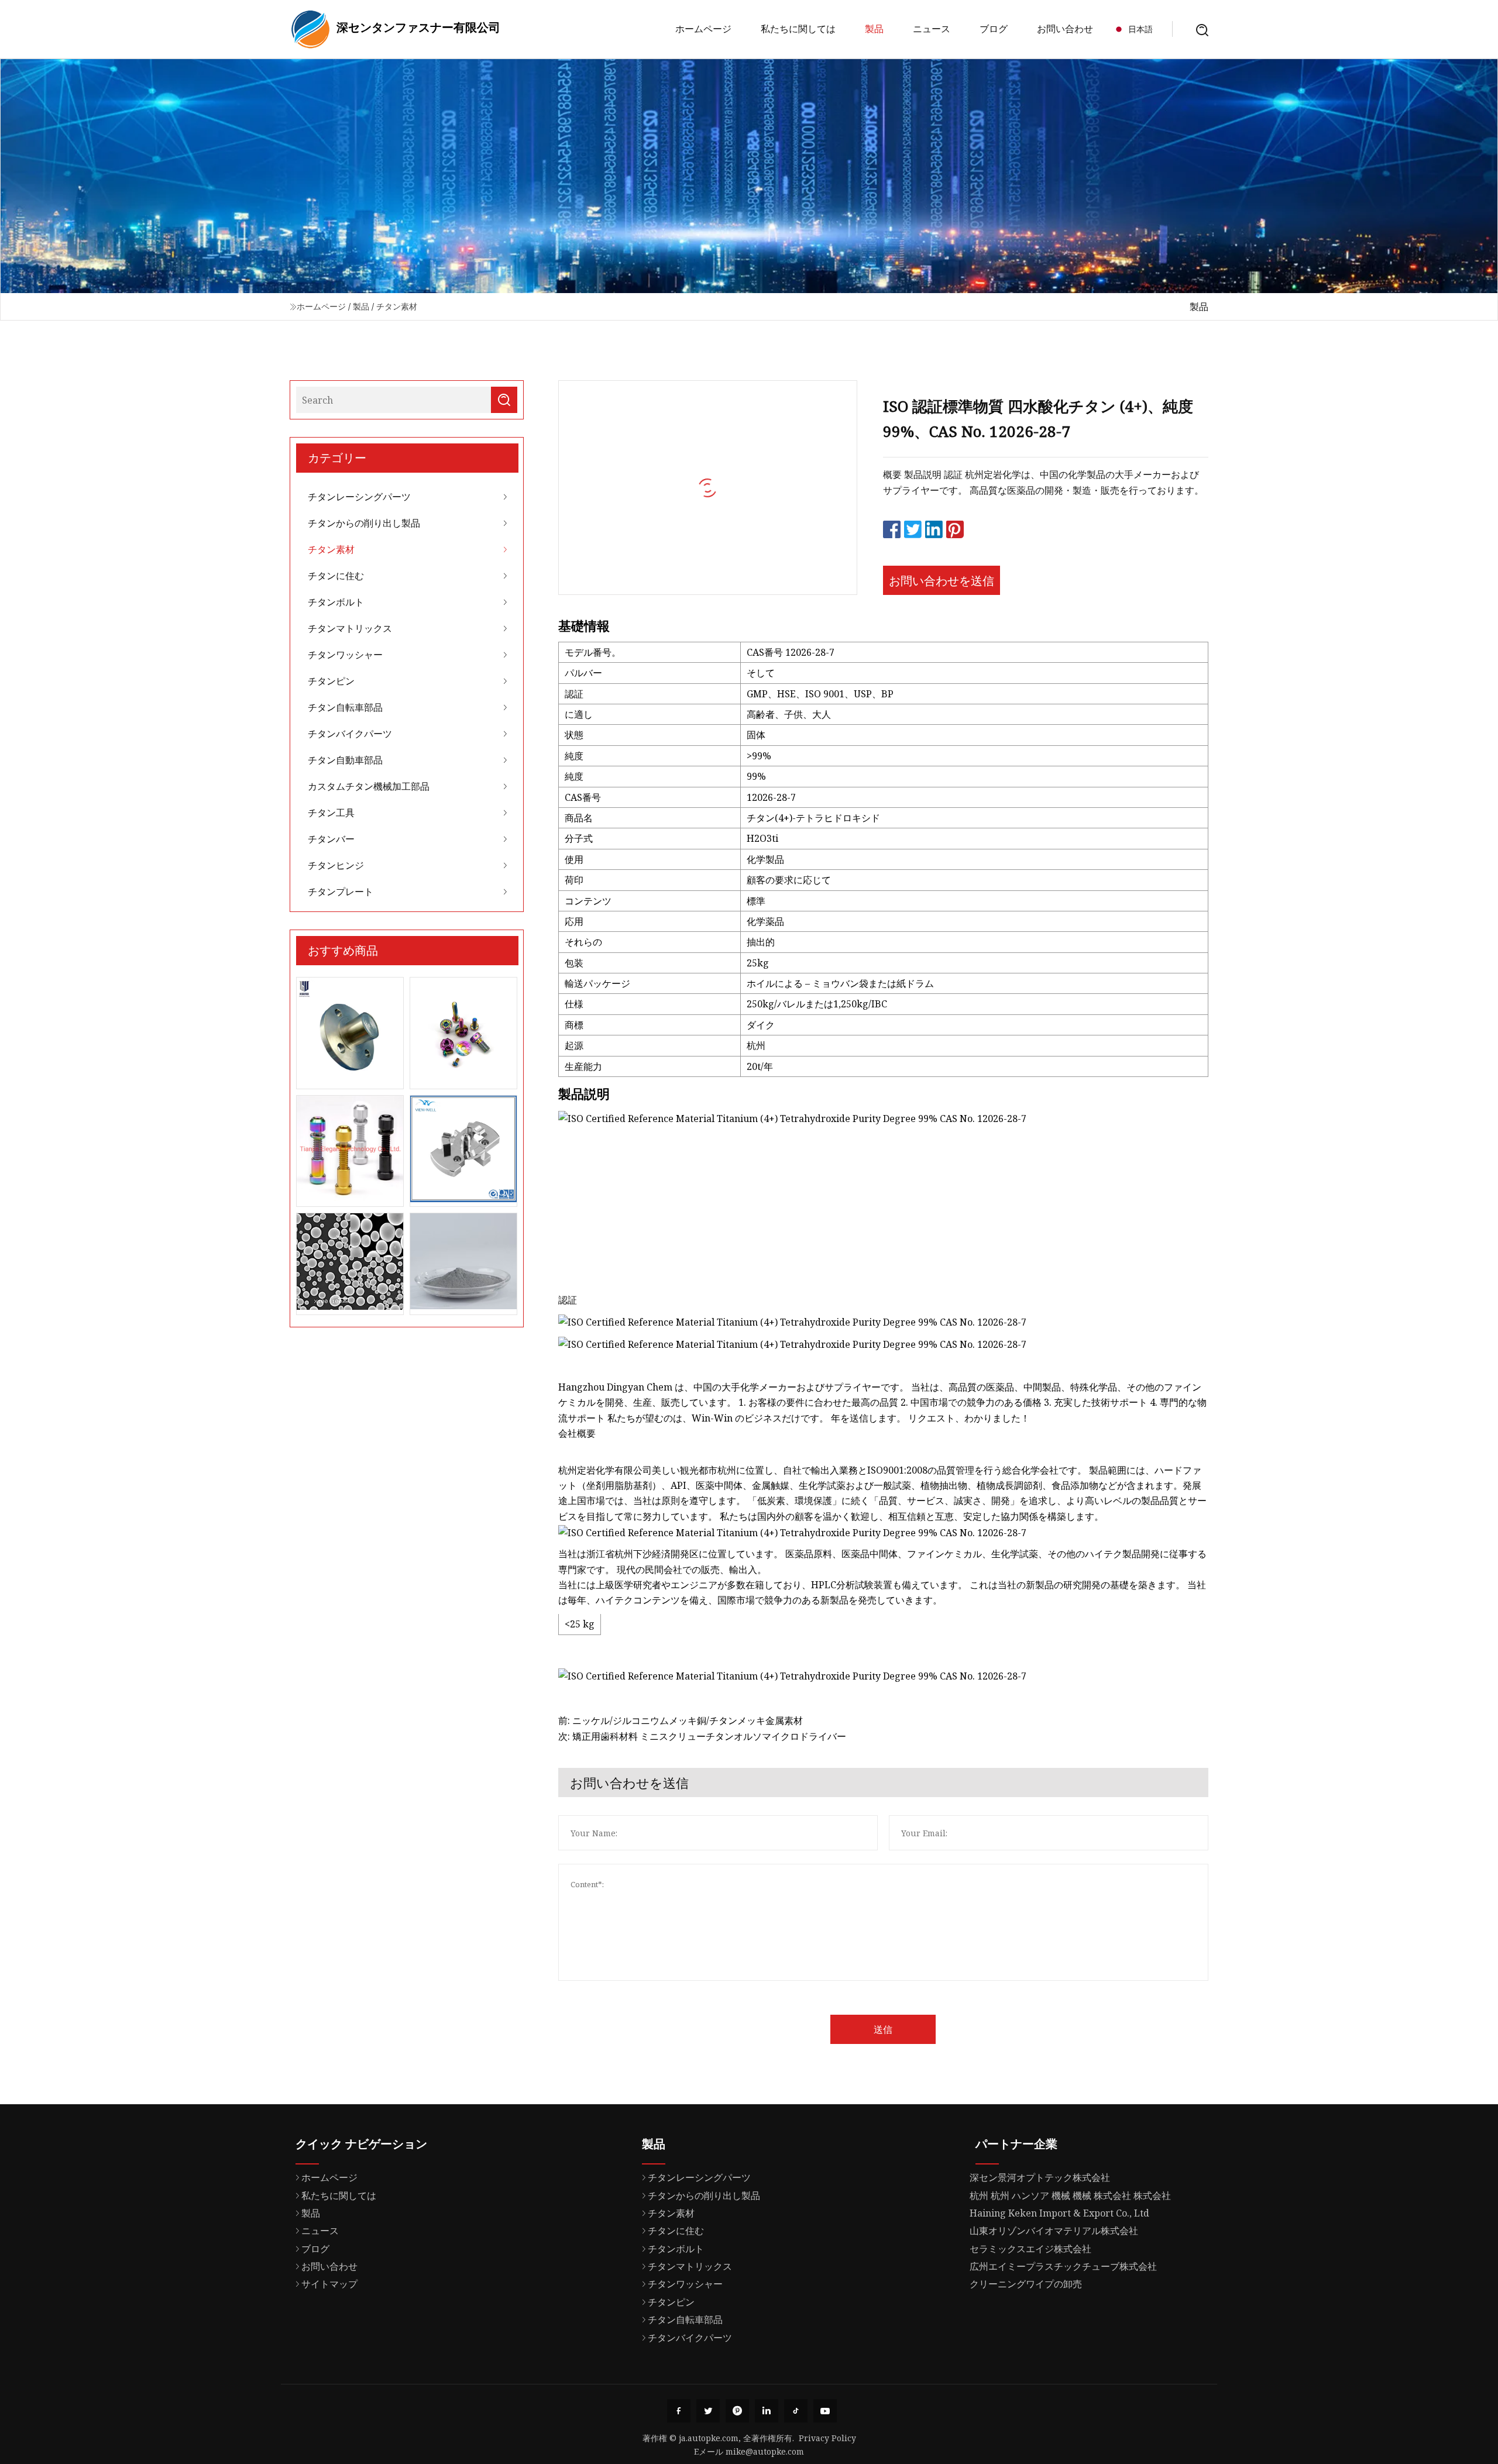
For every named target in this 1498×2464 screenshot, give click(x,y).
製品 (874, 29)
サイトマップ (329, 2284)
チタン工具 (331, 813)
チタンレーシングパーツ (359, 497)
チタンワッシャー (345, 655)
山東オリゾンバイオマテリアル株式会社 (1054, 2231)
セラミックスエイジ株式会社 (1030, 2249)
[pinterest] (737, 2411)
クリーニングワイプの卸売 (1026, 2284)
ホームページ (703, 29)
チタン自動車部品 (345, 760)
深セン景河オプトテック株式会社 (1040, 2177)
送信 (883, 2029)
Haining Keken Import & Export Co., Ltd (1059, 2213)
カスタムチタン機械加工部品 (369, 786)
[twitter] (708, 2411)
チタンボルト (336, 602)
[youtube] (825, 2411)
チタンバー (331, 839)
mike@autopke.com (765, 2451)
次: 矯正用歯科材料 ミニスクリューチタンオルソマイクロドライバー (702, 1736)
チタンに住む (336, 576)
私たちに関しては (798, 29)
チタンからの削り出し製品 (364, 523)
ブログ (994, 29)
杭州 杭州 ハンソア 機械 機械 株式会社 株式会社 (1070, 2195)
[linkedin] (767, 2411)
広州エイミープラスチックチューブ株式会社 (1063, 2266)
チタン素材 (397, 306)
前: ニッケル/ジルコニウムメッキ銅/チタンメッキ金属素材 (681, 1720)
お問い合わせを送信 (942, 581)
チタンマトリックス (350, 628)
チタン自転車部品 (345, 707)
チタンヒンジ (336, 865)
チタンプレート (341, 892)
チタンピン (331, 681)
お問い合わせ (1065, 29)
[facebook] (679, 2411)
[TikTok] (796, 2411)
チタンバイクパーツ (350, 734)
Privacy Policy (827, 2438)
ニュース (932, 29)
